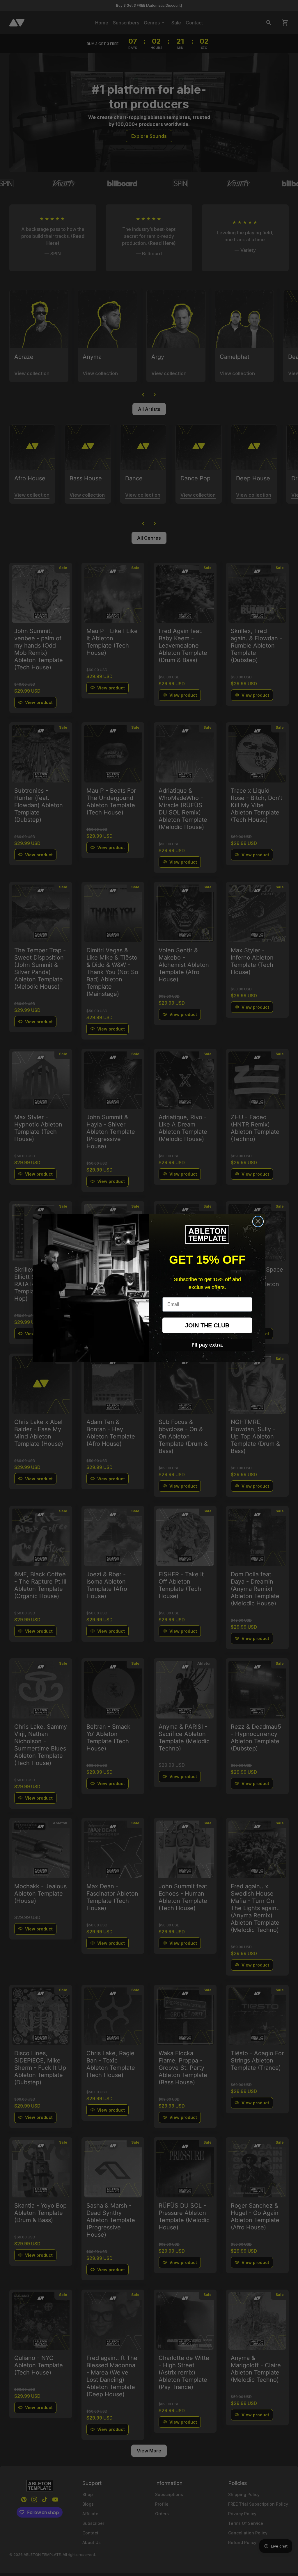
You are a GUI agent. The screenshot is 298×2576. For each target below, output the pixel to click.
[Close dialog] (258, 1221)
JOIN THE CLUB (207, 1325)
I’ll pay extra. (207, 1345)
